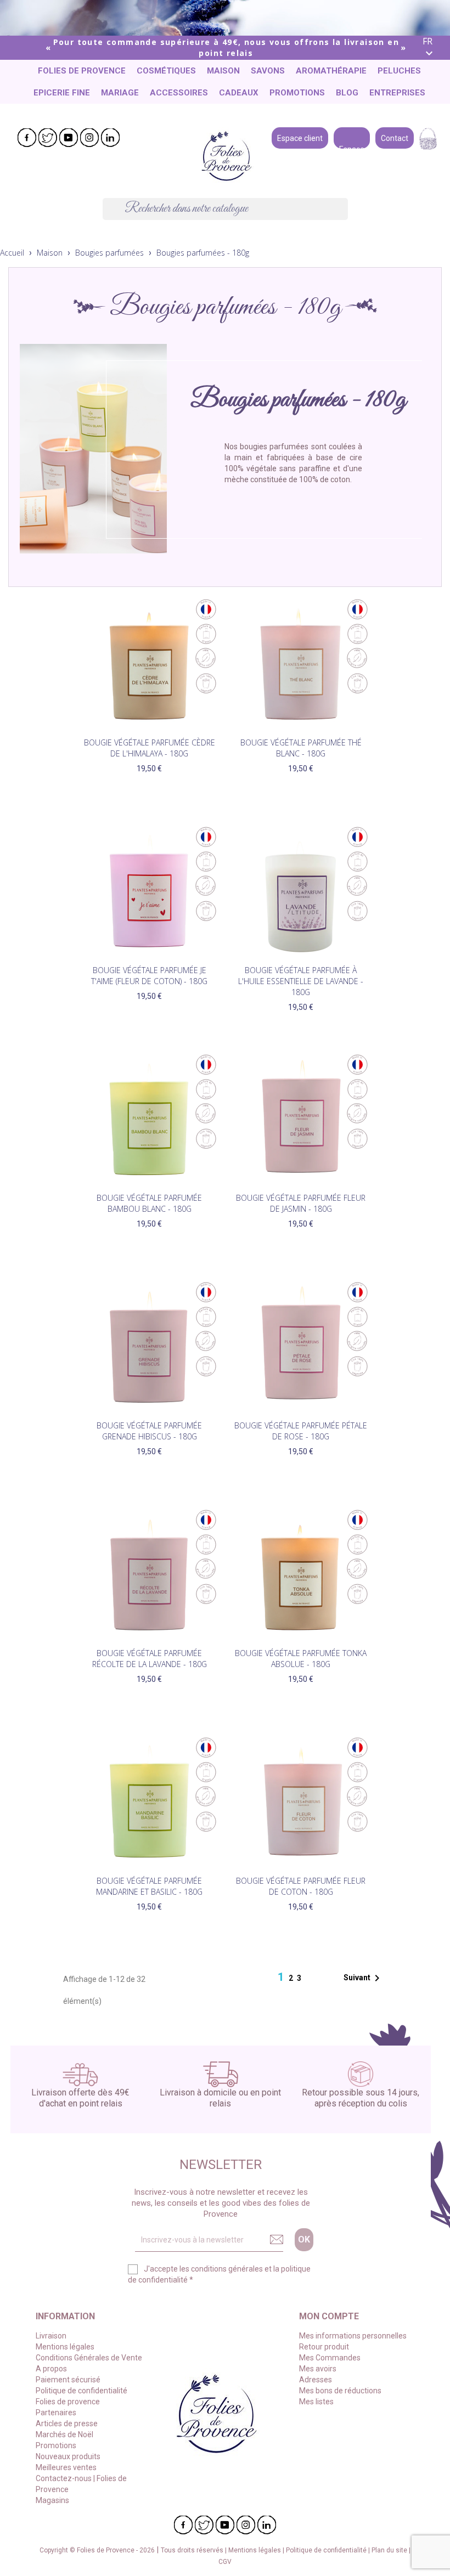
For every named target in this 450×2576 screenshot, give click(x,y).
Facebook (27, 138)
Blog (347, 93)
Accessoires (179, 93)
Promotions (297, 93)
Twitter (48, 138)
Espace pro (352, 137)
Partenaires (56, 2413)
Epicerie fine (62, 93)
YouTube (69, 138)
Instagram (89, 138)
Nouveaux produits (68, 2456)
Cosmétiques (166, 71)
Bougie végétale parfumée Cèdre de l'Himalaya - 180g (150, 748)
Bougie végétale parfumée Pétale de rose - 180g (301, 1431)
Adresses (316, 2380)
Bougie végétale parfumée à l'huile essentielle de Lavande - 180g (301, 981)
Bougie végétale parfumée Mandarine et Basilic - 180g (149, 1886)
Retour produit (324, 2347)
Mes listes (316, 2402)
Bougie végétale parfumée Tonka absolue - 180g (301, 1659)
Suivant (364, 1978)
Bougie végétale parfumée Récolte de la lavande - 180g (150, 1659)
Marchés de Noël (64, 2434)
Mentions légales (65, 2347)
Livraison (51, 2336)
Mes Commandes (330, 2358)
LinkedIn (110, 138)
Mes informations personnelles (353, 2336)
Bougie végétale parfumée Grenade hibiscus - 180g (149, 1431)
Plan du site (390, 2550)
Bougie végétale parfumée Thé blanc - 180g (301, 748)
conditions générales (227, 2269)
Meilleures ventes (66, 2467)
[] (344, 217)
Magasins (52, 2500)
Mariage (120, 93)
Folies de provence (82, 71)
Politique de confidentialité (81, 2391)
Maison (223, 71)
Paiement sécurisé (68, 2380)
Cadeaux (239, 93)
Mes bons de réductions (340, 2391)
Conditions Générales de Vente (89, 2358)
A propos (51, 2369)
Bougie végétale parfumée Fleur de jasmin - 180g (301, 1203)
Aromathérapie (331, 71)
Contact (395, 137)
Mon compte (329, 2316)
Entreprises (397, 93)
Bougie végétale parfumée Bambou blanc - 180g (149, 1203)
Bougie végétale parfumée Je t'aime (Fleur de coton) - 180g (149, 976)
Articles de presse (67, 2424)
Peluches (399, 71)
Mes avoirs (318, 2369)
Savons (268, 71)
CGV (225, 2562)
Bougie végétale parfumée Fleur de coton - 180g (301, 1886)
